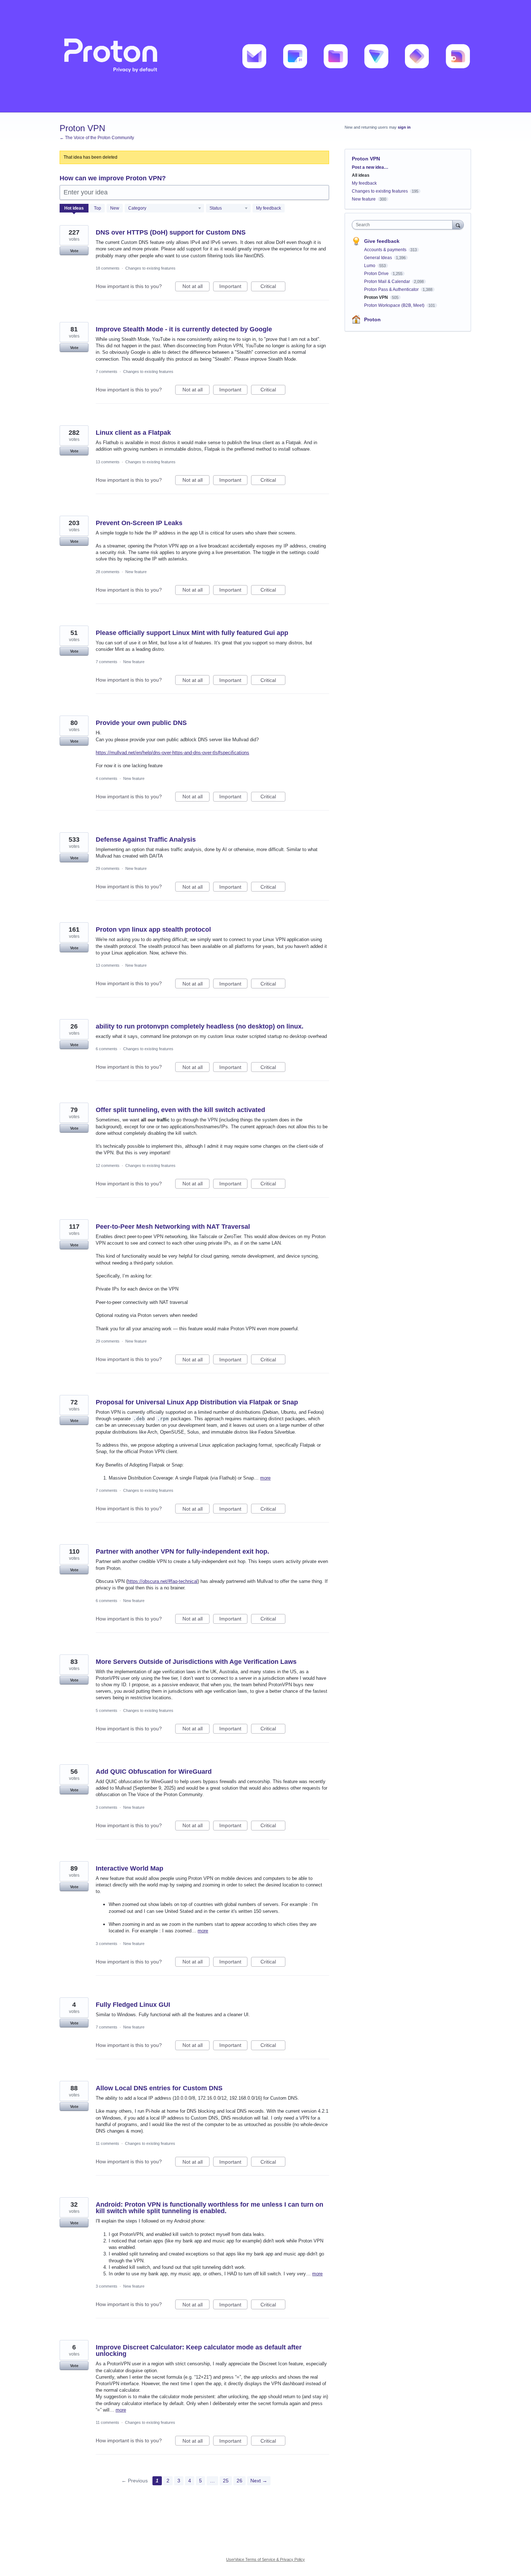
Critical (273, 287)
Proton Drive (377, 274)
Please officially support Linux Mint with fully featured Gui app (192, 633)
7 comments (107, 372)
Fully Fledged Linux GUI (133, 2005)
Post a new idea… (370, 167)
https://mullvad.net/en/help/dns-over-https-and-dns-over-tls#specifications (172, 753)
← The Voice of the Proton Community (97, 138)
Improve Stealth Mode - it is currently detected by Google (184, 329)
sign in (404, 127)
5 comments (107, 1710)
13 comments (108, 462)
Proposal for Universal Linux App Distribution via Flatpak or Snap (197, 1402)
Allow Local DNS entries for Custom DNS (159, 2088)
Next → (259, 2481)
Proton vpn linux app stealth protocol (153, 929)
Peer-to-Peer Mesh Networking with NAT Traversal (173, 1227)
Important (233, 287)
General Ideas (379, 258)
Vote (74, 251)
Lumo (370, 266)
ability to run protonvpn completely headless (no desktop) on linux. (200, 1026)
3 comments (107, 1807)
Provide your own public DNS (141, 723)
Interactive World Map (129, 1868)
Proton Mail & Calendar (388, 282)
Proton (372, 319)
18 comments (108, 268)
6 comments (107, 1049)
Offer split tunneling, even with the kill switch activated (180, 1110)
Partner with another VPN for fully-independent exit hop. (182, 1551)
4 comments (107, 778)
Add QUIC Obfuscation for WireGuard (154, 1772)
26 (239, 2481)
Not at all (196, 287)
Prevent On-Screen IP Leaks (139, 523)
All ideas (361, 175)
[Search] (458, 225)
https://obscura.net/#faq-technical (163, 1581)
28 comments (108, 572)
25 (226, 2481)
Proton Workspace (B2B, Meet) (395, 305)
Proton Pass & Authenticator (392, 289)
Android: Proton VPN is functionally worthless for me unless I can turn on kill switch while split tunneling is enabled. (210, 2208)
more (265, 1478)
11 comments (107, 2143)
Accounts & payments (386, 250)
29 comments (108, 868)
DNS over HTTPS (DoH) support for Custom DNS (171, 232)
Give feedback (382, 241)
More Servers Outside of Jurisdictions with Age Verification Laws (196, 1662)
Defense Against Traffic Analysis (146, 840)
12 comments (108, 1165)
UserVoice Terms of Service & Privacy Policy (265, 2559)
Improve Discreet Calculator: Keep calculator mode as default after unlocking (199, 2350)
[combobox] (404, 225)
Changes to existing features (150, 268)
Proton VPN (377, 297)
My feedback (269, 208)
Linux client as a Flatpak (133, 433)
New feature (136, 572)
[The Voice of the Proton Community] (265, 56)
